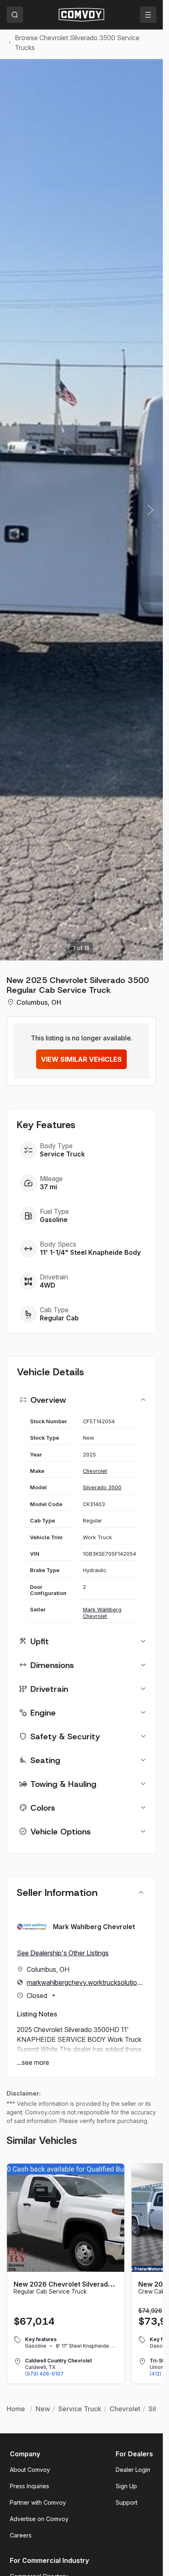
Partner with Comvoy (38, 2502)
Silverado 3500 (102, 1487)
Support (127, 2502)
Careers (21, 2535)
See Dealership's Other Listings (63, 1953)
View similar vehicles (81, 1059)
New (43, 2409)
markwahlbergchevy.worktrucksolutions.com (86, 1982)
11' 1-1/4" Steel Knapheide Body (90, 1252)
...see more (33, 2062)
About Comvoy (30, 2470)
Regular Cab (59, 1318)
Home (16, 2409)
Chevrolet (95, 1471)
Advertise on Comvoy (39, 2519)
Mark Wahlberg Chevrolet (102, 1613)
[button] (151, 510)
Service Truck (62, 1154)
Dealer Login (133, 2470)
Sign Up (126, 2486)
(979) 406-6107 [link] (44, 2374)
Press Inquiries (30, 2486)
